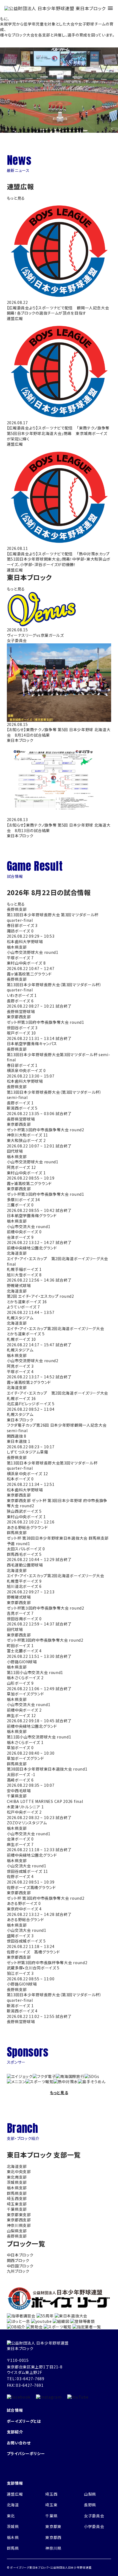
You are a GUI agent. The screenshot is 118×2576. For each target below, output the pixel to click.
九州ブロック (18, 2271)
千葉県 (51, 2516)
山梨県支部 (17, 2231)
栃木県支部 (17, 2188)
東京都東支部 (19, 2215)
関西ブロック (18, 2260)
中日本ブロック (20, 2255)
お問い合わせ (19, 2443)
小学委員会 (94, 2526)
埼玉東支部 (17, 2204)
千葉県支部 (17, 2209)
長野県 (90, 2505)
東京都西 (53, 2537)
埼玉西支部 (17, 2198)
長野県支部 (17, 2236)
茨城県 (13, 2526)
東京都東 (53, 2526)
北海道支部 (17, 2166)
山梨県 (90, 2494)
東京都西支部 (19, 2220)
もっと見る (16, 198)
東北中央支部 (19, 2171)
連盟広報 (15, 2494)
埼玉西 (51, 2494)
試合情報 (15, 2410)
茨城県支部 (17, 2182)
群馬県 (13, 2548)
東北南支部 (17, 2177)
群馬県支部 (17, 2193)
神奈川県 (53, 2548)
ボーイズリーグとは (24, 2421)
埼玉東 (51, 2505)
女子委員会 (94, 2516)
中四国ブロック (20, 2266)
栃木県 (13, 2537)
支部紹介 (15, 2432)
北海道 (13, 2505)
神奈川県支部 (19, 2225)
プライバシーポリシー (26, 2453)
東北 (11, 2516)
